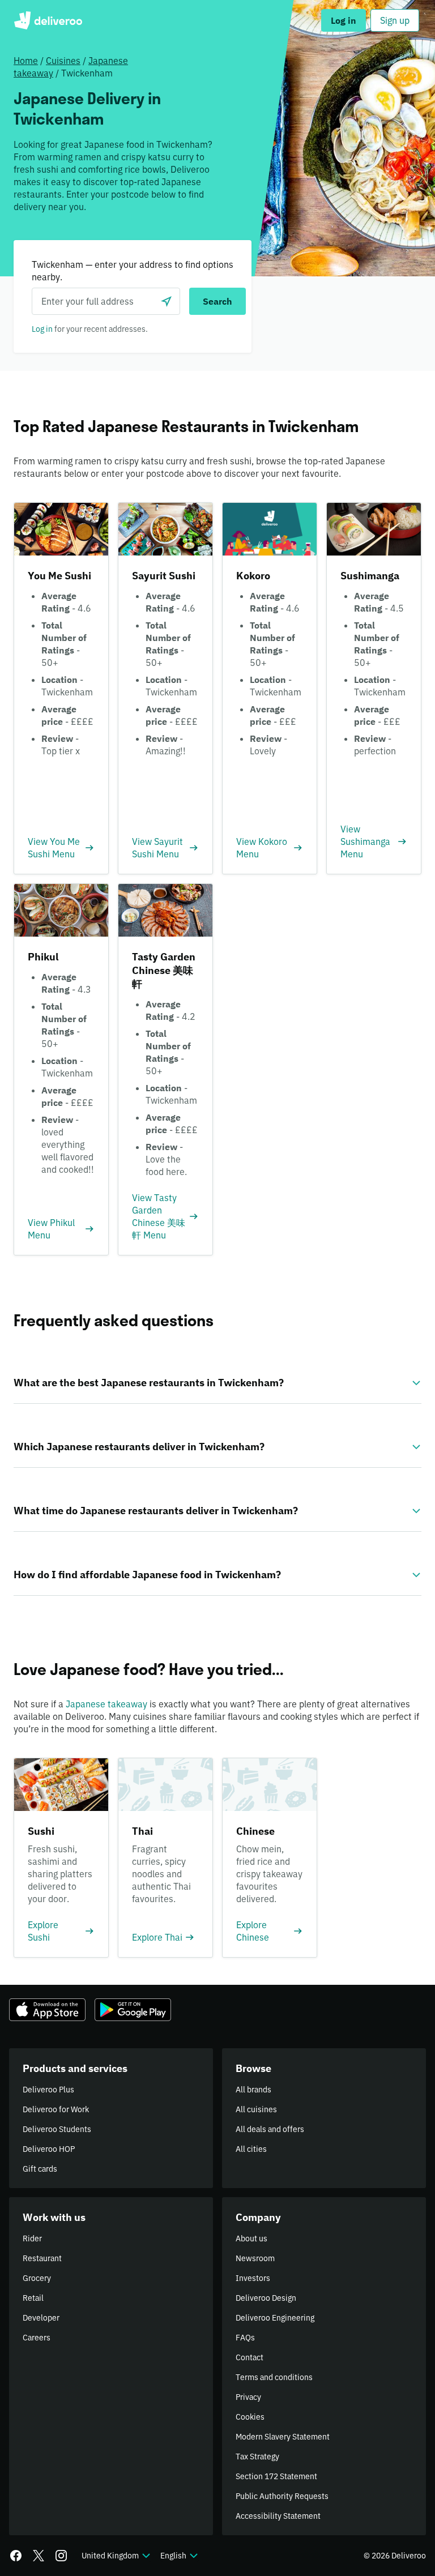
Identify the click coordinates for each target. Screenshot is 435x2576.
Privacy (248, 2397)
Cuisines (63, 61)
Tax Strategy (257, 2457)
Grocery (37, 2278)
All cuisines (256, 2109)
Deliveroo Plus (48, 2090)
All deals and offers (270, 2129)
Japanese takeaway (106, 1704)
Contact (250, 2357)
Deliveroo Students (57, 2129)
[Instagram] (61, 2556)
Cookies (250, 2417)
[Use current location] (167, 301)
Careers (37, 2338)
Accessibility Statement (278, 2516)
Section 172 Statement (276, 2476)
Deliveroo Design (266, 2298)
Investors (253, 2278)
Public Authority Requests (282, 2496)
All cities (251, 2149)
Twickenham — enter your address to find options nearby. (133, 271)
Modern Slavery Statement (283, 2437)
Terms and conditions (274, 2377)
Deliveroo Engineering (275, 2318)
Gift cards (40, 2169)
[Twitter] (39, 2556)
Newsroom (255, 2258)
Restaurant (42, 2258)
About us (251, 2238)
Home (26, 61)
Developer (41, 2318)
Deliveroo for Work (56, 2109)
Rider (32, 2238)
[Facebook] (16, 2556)
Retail (33, 2298)
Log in (42, 329)
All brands (253, 2090)
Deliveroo (48, 20)
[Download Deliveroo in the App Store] (47, 2010)
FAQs (245, 2338)
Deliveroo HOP (49, 2149)
